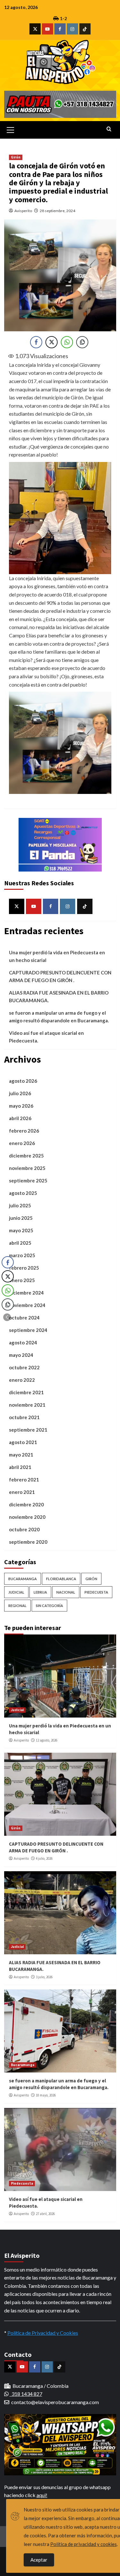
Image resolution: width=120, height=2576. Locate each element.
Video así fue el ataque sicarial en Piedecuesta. (46, 1037)
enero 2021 (22, 1492)
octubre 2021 (24, 1417)
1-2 (63, 18)
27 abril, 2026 (45, 2214)
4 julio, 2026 (44, 1858)
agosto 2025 (23, 1193)
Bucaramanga (23, 1579)
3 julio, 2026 (44, 1977)
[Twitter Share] (52, 342)
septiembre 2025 (28, 1180)
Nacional (66, 1592)
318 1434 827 (26, 2394)
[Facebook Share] (36, 342)
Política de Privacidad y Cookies (43, 2333)
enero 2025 (22, 1280)
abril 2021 (20, 1467)
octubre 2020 (24, 1529)
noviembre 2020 (27, 1517)
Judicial (16, 1592)
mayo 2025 (21, 1230)
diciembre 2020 (26, 1504)
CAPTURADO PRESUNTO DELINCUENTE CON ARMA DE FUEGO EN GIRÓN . (60, 976)
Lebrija (40, 1592)
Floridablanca (61, 1579)
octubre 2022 (24, 1367)
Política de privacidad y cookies (84, 2544)
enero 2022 (22, 1380)
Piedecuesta (96, 1592)
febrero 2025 (24, 1268)
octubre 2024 (24, 1318)
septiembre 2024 (28, 1330)
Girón (16, 157)
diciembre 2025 (26, 1156)
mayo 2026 (21, 1106)
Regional (17, 1606)
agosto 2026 (23, 1081)
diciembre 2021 (26, 1392)
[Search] (109, 129)
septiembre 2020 (28, 1542)
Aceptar (39, 2560)
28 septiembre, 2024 (57, 211)
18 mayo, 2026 (46, 2095)
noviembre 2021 (27, 1405)
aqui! (42, 2495)
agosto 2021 (23, 1442)
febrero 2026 (24, 1131)
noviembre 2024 (27, 1305)
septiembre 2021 (28, 1430)
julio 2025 (20, 1205)
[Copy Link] (82, 342)
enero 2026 (22, 1143)
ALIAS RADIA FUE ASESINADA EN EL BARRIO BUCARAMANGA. (59, 996)
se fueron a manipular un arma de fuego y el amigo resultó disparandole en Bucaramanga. (59, 1017)
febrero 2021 (24, 1480)
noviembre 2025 (27, 1168)
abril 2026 (20, 1118)
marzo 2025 (22, 1255)
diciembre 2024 (26, 1293)
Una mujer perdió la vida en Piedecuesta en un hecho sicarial (57, 956)
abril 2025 (20, 1243)
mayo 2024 (21, 1355)
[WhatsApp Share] (67, 342)
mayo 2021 (21, 1455)
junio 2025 (21, 1218)
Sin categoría (49, 1606)
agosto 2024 (23, 1342)
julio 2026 (20, 1093)
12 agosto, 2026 (47, 1740)
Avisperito (23, 211)
